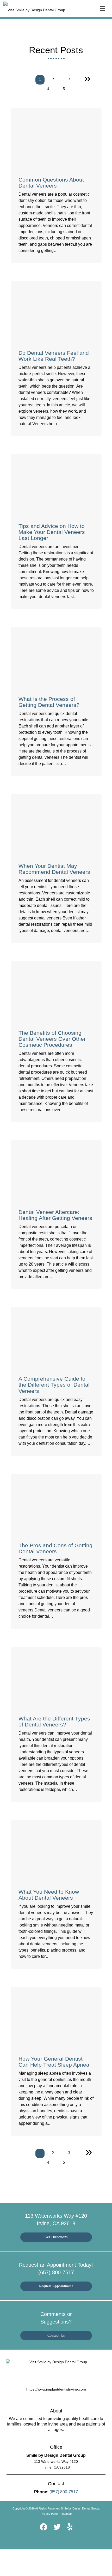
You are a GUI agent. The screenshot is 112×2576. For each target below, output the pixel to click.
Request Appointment (56, 2286)
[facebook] (43, 2528)
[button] (104, 7)
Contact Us (56, 2335)
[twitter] (57, 2528)
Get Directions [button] (56, 2237)
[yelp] (70, 2528)
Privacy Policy (50, 2514)
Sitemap (67, 2514)
